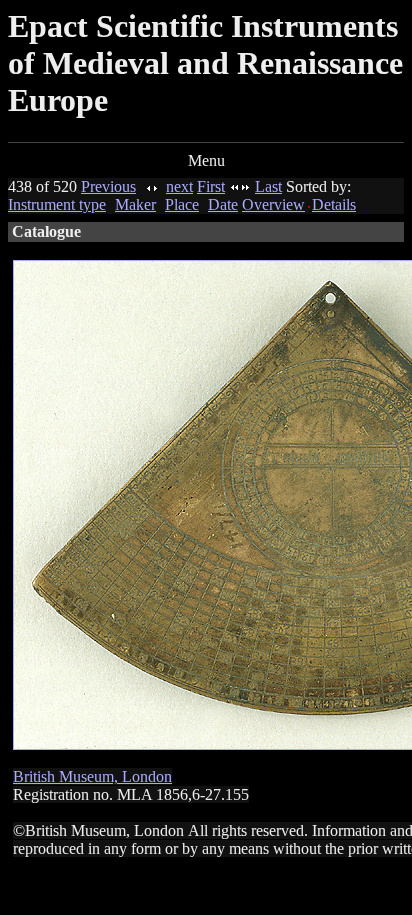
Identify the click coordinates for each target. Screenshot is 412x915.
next (179, 186)
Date (223, 204)
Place (182, 204)
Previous (108, 186)
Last (268, 186)
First (211, 186)
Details (334, 204)
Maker (135, 204)
